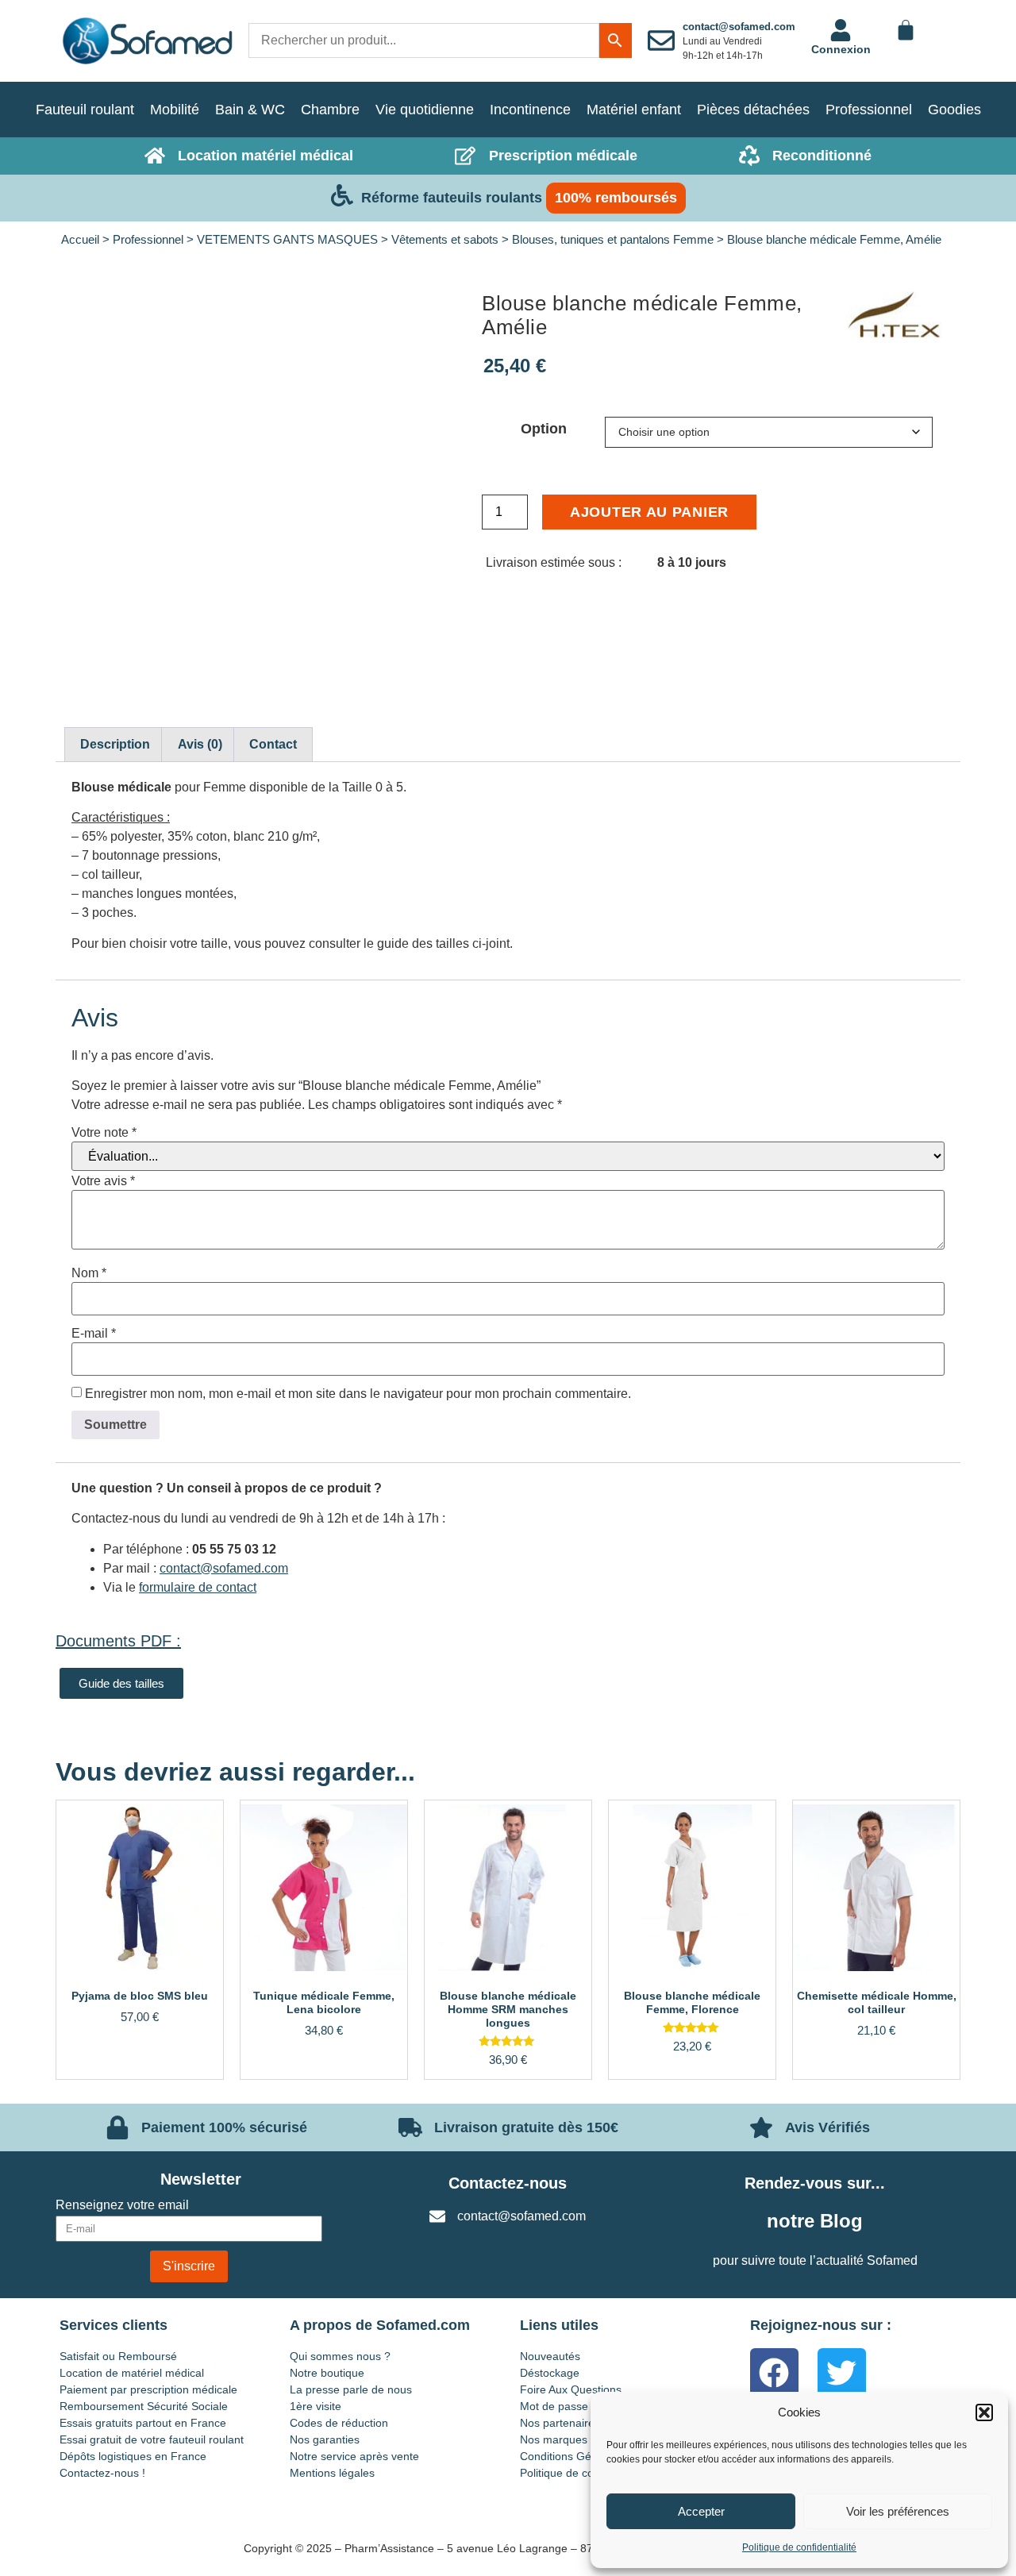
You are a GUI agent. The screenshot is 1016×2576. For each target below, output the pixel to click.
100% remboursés (616, 198)
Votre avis (103, 1181)
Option (544, 429)
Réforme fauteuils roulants (452, 198)
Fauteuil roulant (85, 110)
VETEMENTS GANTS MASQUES (287, 240)
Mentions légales (332, 2473)
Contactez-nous (508, 2183)
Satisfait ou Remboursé (118, 2356)
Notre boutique (327, 2373)
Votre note (104, 1133)
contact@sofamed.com (739, 27)
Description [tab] (115, 744)
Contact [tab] (273, 744)
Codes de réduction (339, 2423)
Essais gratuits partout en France (143, 2423)
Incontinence (530, 110)
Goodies (954, 110)
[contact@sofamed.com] (661, 40)
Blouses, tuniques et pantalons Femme (613, 240)
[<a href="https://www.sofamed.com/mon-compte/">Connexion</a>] (841, 30)
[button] (984, 2412)
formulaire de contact (198, 1587)
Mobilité (175, 110)
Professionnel (869, 110)
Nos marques (554, 2439)
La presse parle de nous (351, 2389)
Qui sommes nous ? (340, 2356)
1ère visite (316, 2406)
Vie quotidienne (425, 110)
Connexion (841, 49)
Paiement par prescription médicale (148, 2389)
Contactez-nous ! (102, 2473)
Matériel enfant (634, 110)
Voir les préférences (898, 2511)
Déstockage (550, 2373)
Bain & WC (250, 110)
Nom (89, 1273)
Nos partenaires (560, 2423)
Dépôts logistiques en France (133, 2456)
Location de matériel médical (132, 2373)
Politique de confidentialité (799, 2547)
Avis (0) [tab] (200, 744)
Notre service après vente (354, 2456)
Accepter (701, 2511)
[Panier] (906, 30)
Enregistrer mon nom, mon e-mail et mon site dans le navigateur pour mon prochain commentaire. (358, 1394)
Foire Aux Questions (571, 2389)
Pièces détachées (753, 110)
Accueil (80, 240)
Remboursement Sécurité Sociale (144, 2406)
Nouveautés (550, 2356)
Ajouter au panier (649, 512)
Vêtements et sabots (445, 240)
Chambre (330, 110)
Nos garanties (325, 2439)
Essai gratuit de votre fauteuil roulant (152, 2439)
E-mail (94, 1334)
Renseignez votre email (122, 2205)
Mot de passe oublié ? (575, 2406)
